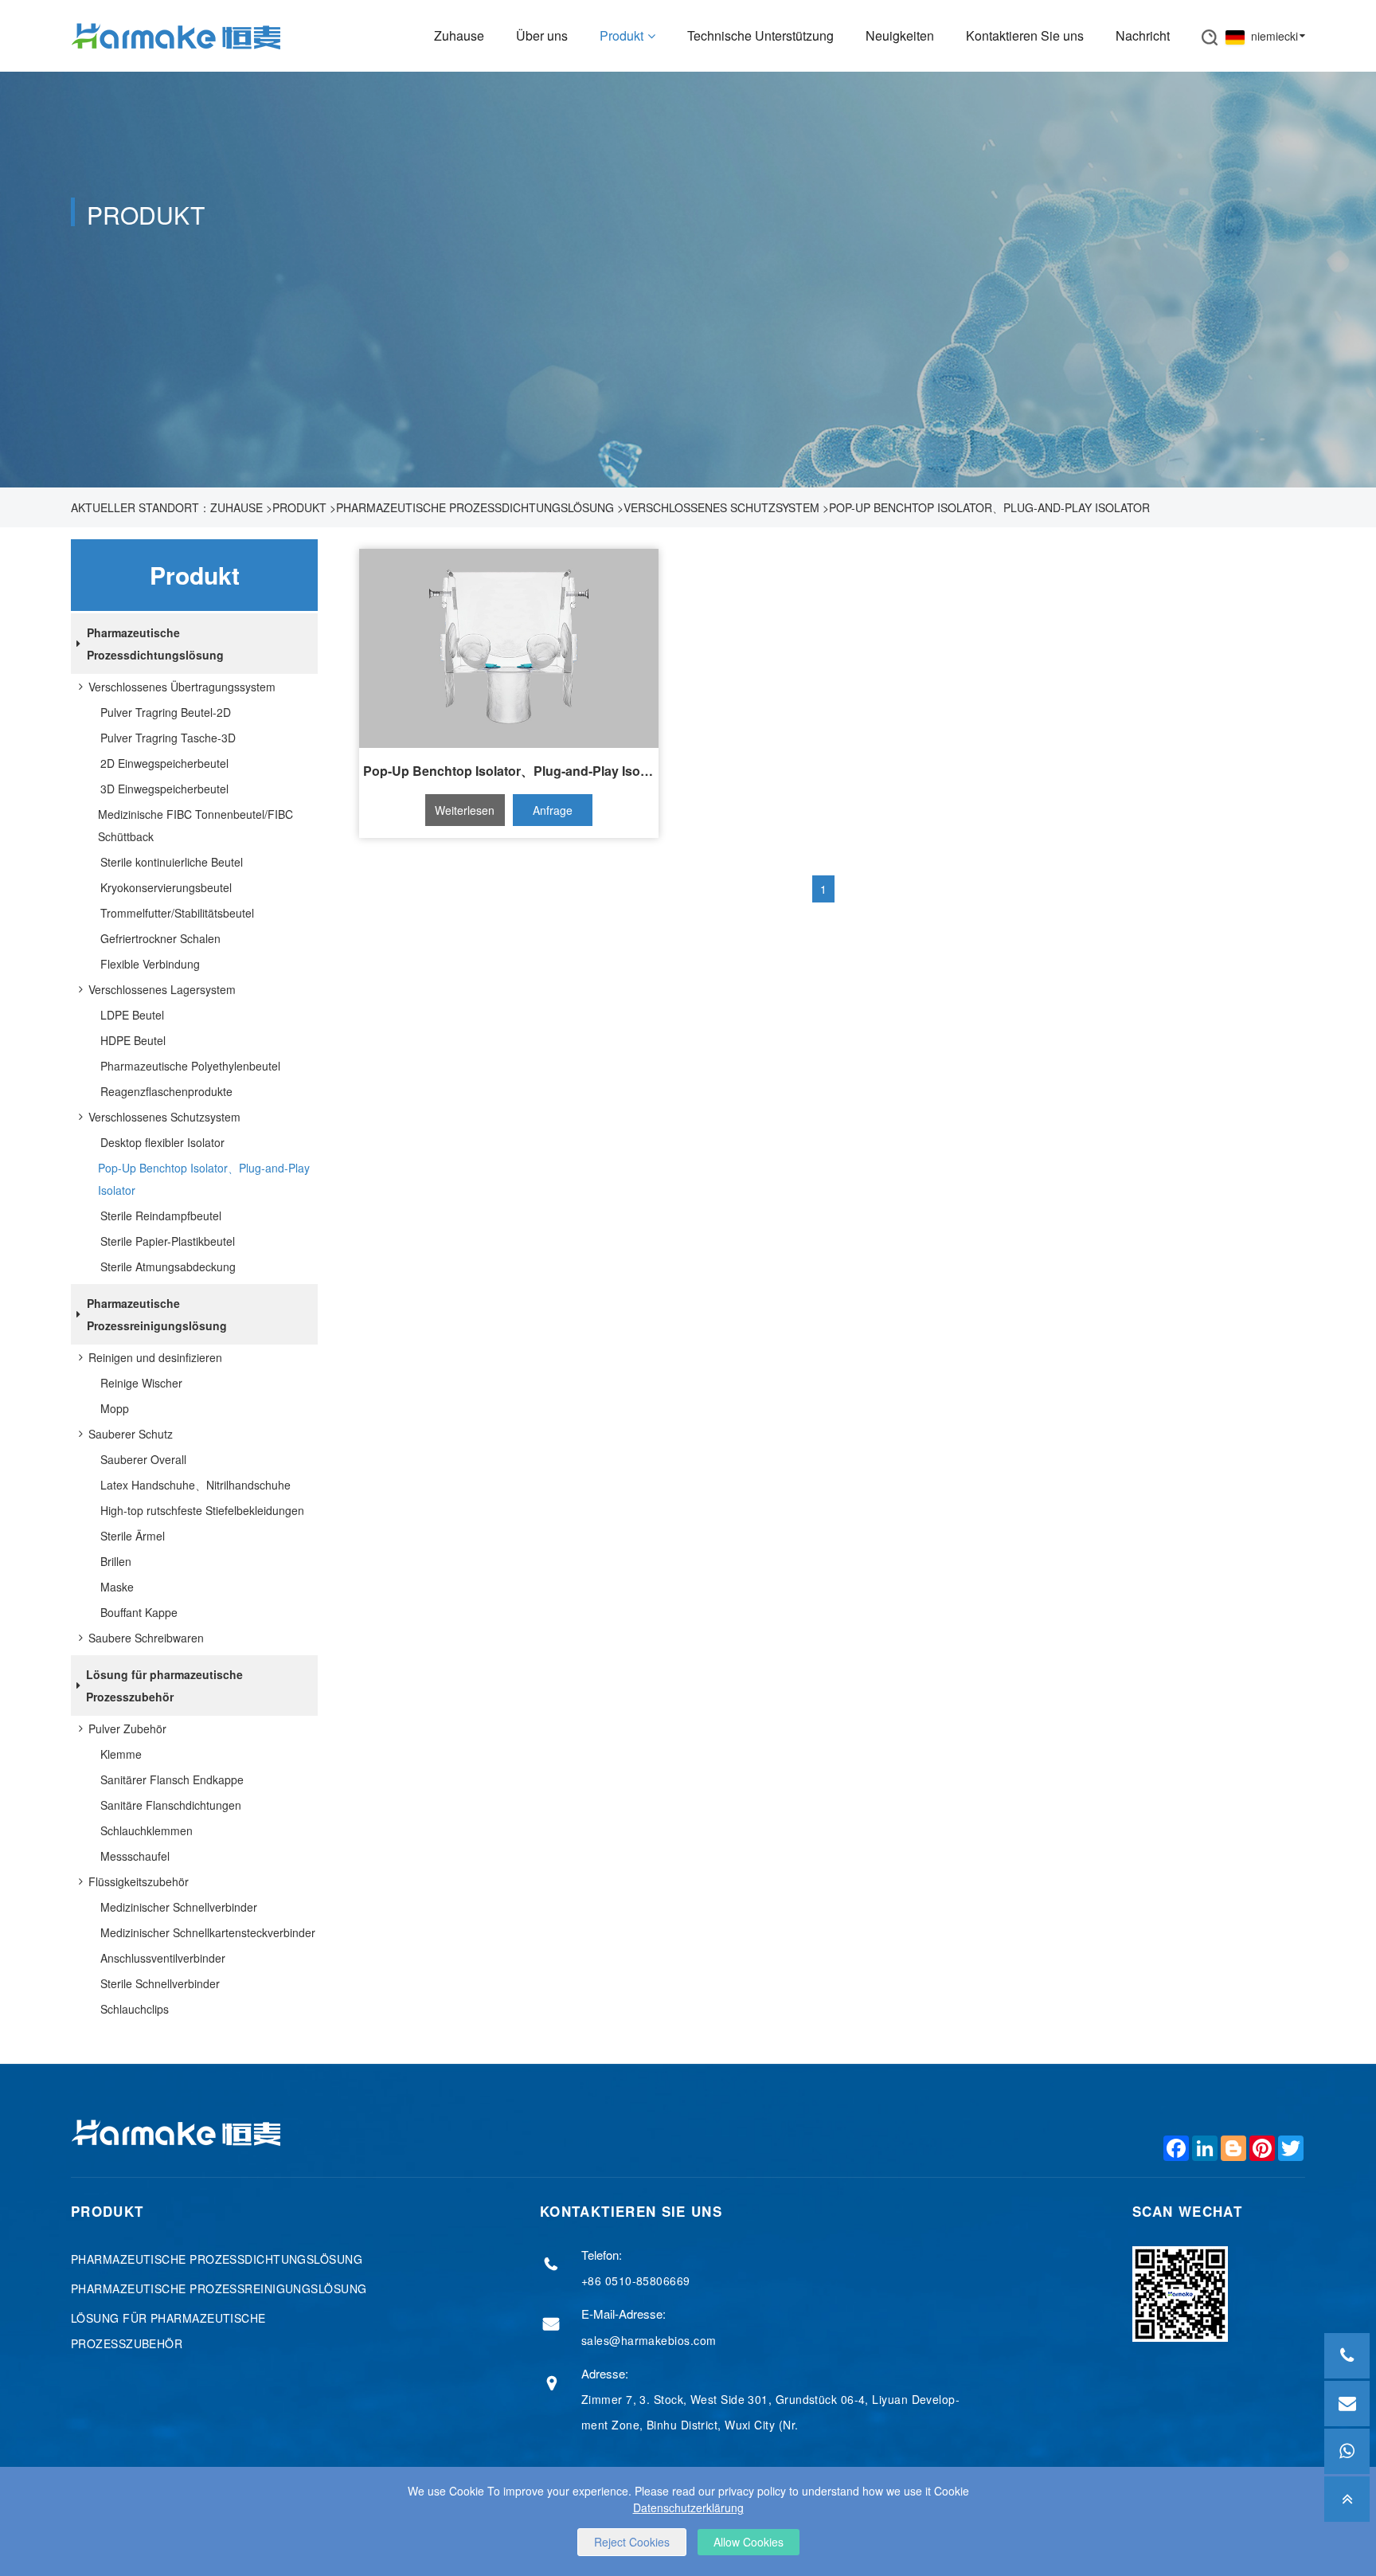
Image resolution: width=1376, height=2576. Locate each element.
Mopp (115, 1408)
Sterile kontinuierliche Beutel (172, 862)
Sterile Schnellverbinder (160, 1983)
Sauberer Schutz (131, 1434)
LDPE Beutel (132, 1015)
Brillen (116, 1561)
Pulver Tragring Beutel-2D (166, 712)
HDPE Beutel (133, 1040)
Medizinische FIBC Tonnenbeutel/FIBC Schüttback (195, 825)
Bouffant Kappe (139, 1612)
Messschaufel (135, 1856)
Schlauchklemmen (147, 1830)
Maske (117, 1587)
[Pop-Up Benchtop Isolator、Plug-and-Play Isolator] (509, 648)
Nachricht (1143, 35)
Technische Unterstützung (760, 35)
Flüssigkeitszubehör (139, 1881)
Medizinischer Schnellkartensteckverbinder (208, 1932)
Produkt (622, 35)
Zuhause (459, 35)
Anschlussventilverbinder (163, 1958)
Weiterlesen (465, 810)
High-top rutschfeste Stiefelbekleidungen (202, 1510)
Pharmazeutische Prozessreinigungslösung (157, 1314)
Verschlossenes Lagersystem (162, 989)
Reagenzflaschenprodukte (166, 1091)
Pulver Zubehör (127, 1728)
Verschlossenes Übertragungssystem (182, 687)
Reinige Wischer (141, 1383)
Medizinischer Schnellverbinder (179, 1907)
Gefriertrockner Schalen (160, 938)
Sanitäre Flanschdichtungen (171, 1805)
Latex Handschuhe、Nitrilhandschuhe (195, 1485)
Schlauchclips (135, 2009)
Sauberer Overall (143, 1459)
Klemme (121, 1754)
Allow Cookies (749, 2542)
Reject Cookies (632, 2542)
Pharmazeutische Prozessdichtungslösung (475, 507)
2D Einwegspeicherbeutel (164, 763)
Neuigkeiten (900, 35)
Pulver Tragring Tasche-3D (168, 738)
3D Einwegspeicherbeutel (164, 789)
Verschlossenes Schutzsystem (721, 507)
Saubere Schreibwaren (146, 1638)
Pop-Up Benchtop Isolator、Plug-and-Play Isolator (989, 507)
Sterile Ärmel (133, 1536)
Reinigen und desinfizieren (155, 1357)
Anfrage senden (553, 814)
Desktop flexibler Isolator (162, 1142)
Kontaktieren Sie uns (1025, 35)
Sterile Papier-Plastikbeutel (168, 1241)
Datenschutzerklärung (688, 2507)
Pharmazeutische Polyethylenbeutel (190, 1066)
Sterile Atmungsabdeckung (168, 1266)
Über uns (542, 35)
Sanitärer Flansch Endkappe (172, 1779)
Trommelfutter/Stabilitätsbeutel (177, 913)
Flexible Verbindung (150, 964)
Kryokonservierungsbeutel (166, 887)
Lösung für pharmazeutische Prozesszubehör (164, 1685)
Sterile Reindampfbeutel (161, 1216)
